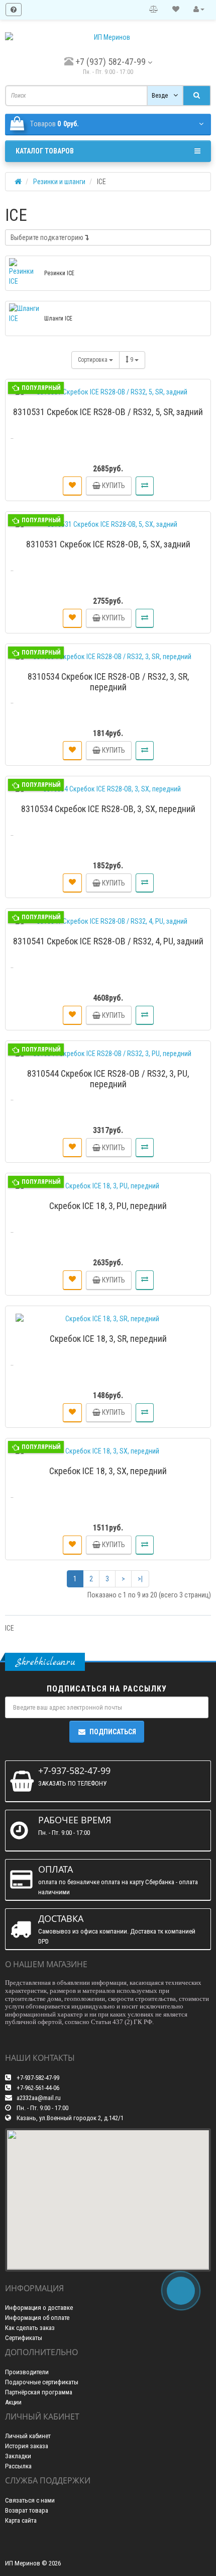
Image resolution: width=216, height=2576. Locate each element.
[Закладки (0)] (176, 10)
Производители (27, 2372)
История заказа (27, 2446)
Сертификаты (24, 2338)
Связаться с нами (30, 2500)
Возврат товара (27, 2510)
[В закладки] (72, 486)
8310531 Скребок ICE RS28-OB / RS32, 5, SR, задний (108, 412)
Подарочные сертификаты (42, 2382)
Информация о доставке (39, 2308)
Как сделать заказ (30, 2328)
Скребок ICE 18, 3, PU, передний (108, 1206)
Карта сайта (21, 2520)
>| (140, 1579)
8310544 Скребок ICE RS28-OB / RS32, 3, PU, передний (108, 1079)
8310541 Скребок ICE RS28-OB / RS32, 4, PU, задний (108, 941)
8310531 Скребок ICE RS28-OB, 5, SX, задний (108, 544)
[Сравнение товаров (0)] (154, 10)
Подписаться (113, 1732)
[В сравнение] (145, 486)
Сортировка (93, 360)
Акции (13, 2402)
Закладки (18, 2456)
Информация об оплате (37, 2318)
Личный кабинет (28, 2436)
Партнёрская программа (39, 2392)
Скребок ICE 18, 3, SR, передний (108, 1339)
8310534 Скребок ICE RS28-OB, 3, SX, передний (108, 809)
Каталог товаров (45, 151)
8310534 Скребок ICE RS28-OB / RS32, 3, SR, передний (108, 682)
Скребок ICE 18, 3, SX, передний (108, 1471)
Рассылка (18, 2466)
